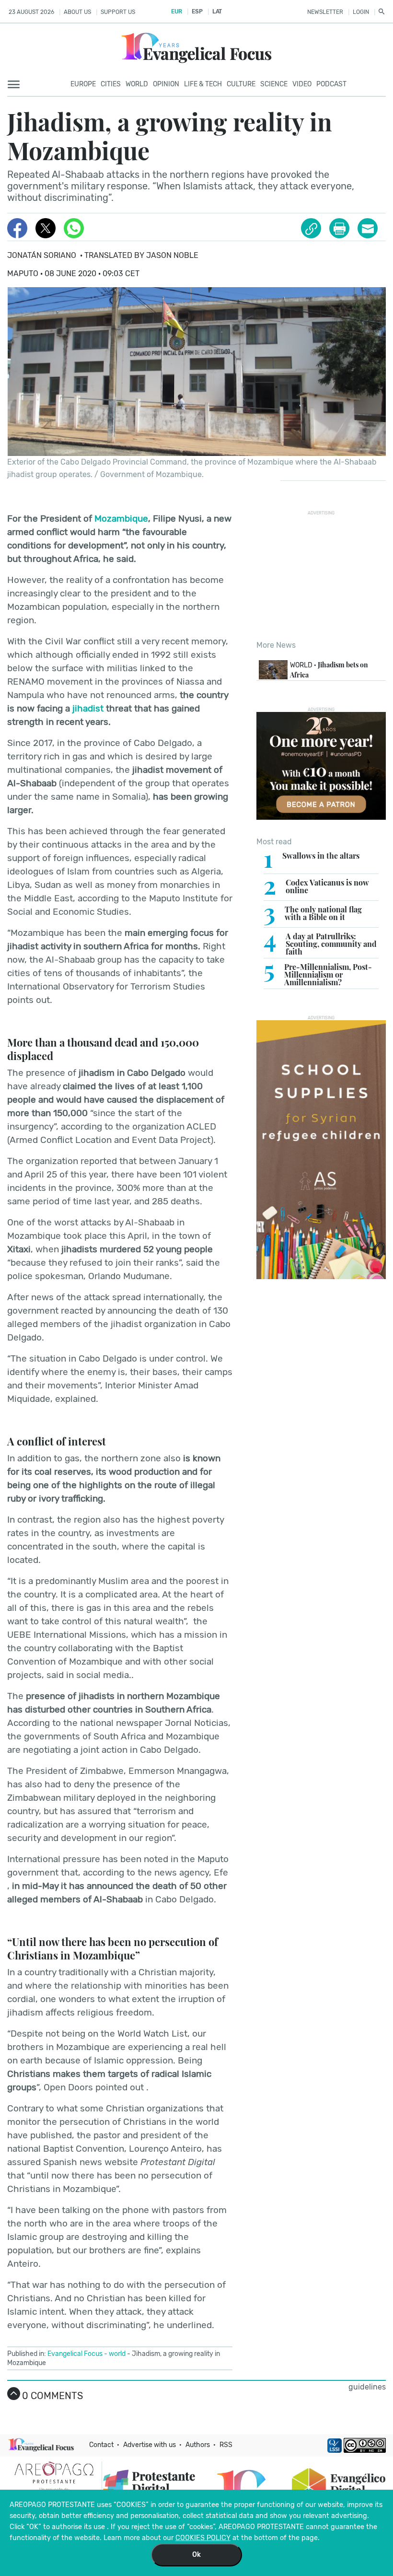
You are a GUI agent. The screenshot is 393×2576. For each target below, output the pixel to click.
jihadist (88, 708)
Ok (196, 2555)
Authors (198, 2445)
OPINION (166, 84)
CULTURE (241, 84)
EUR (177, 12)
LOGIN (361, 12)
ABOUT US (77, 12)
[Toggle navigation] (17, 85)
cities (111, 84)
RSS (226, 2445)
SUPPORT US (118, 12)
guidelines (367, 2387)
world (117, 2354)
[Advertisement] (325, 575)
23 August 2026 (31, 12)
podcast (331, 84)
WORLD (137, 84)
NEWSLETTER (325, 12)
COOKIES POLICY (203, 2538)
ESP (197, 12)
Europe (83, 84)
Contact (101, 2445)
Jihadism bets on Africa (329, 670)
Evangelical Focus (75, 2354)
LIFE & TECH (203, 84)
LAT (217, 12)
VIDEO (302, 84)
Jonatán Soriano (42, 255)
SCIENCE (274, 84)
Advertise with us (150, 2445)
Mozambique (121, 519)
